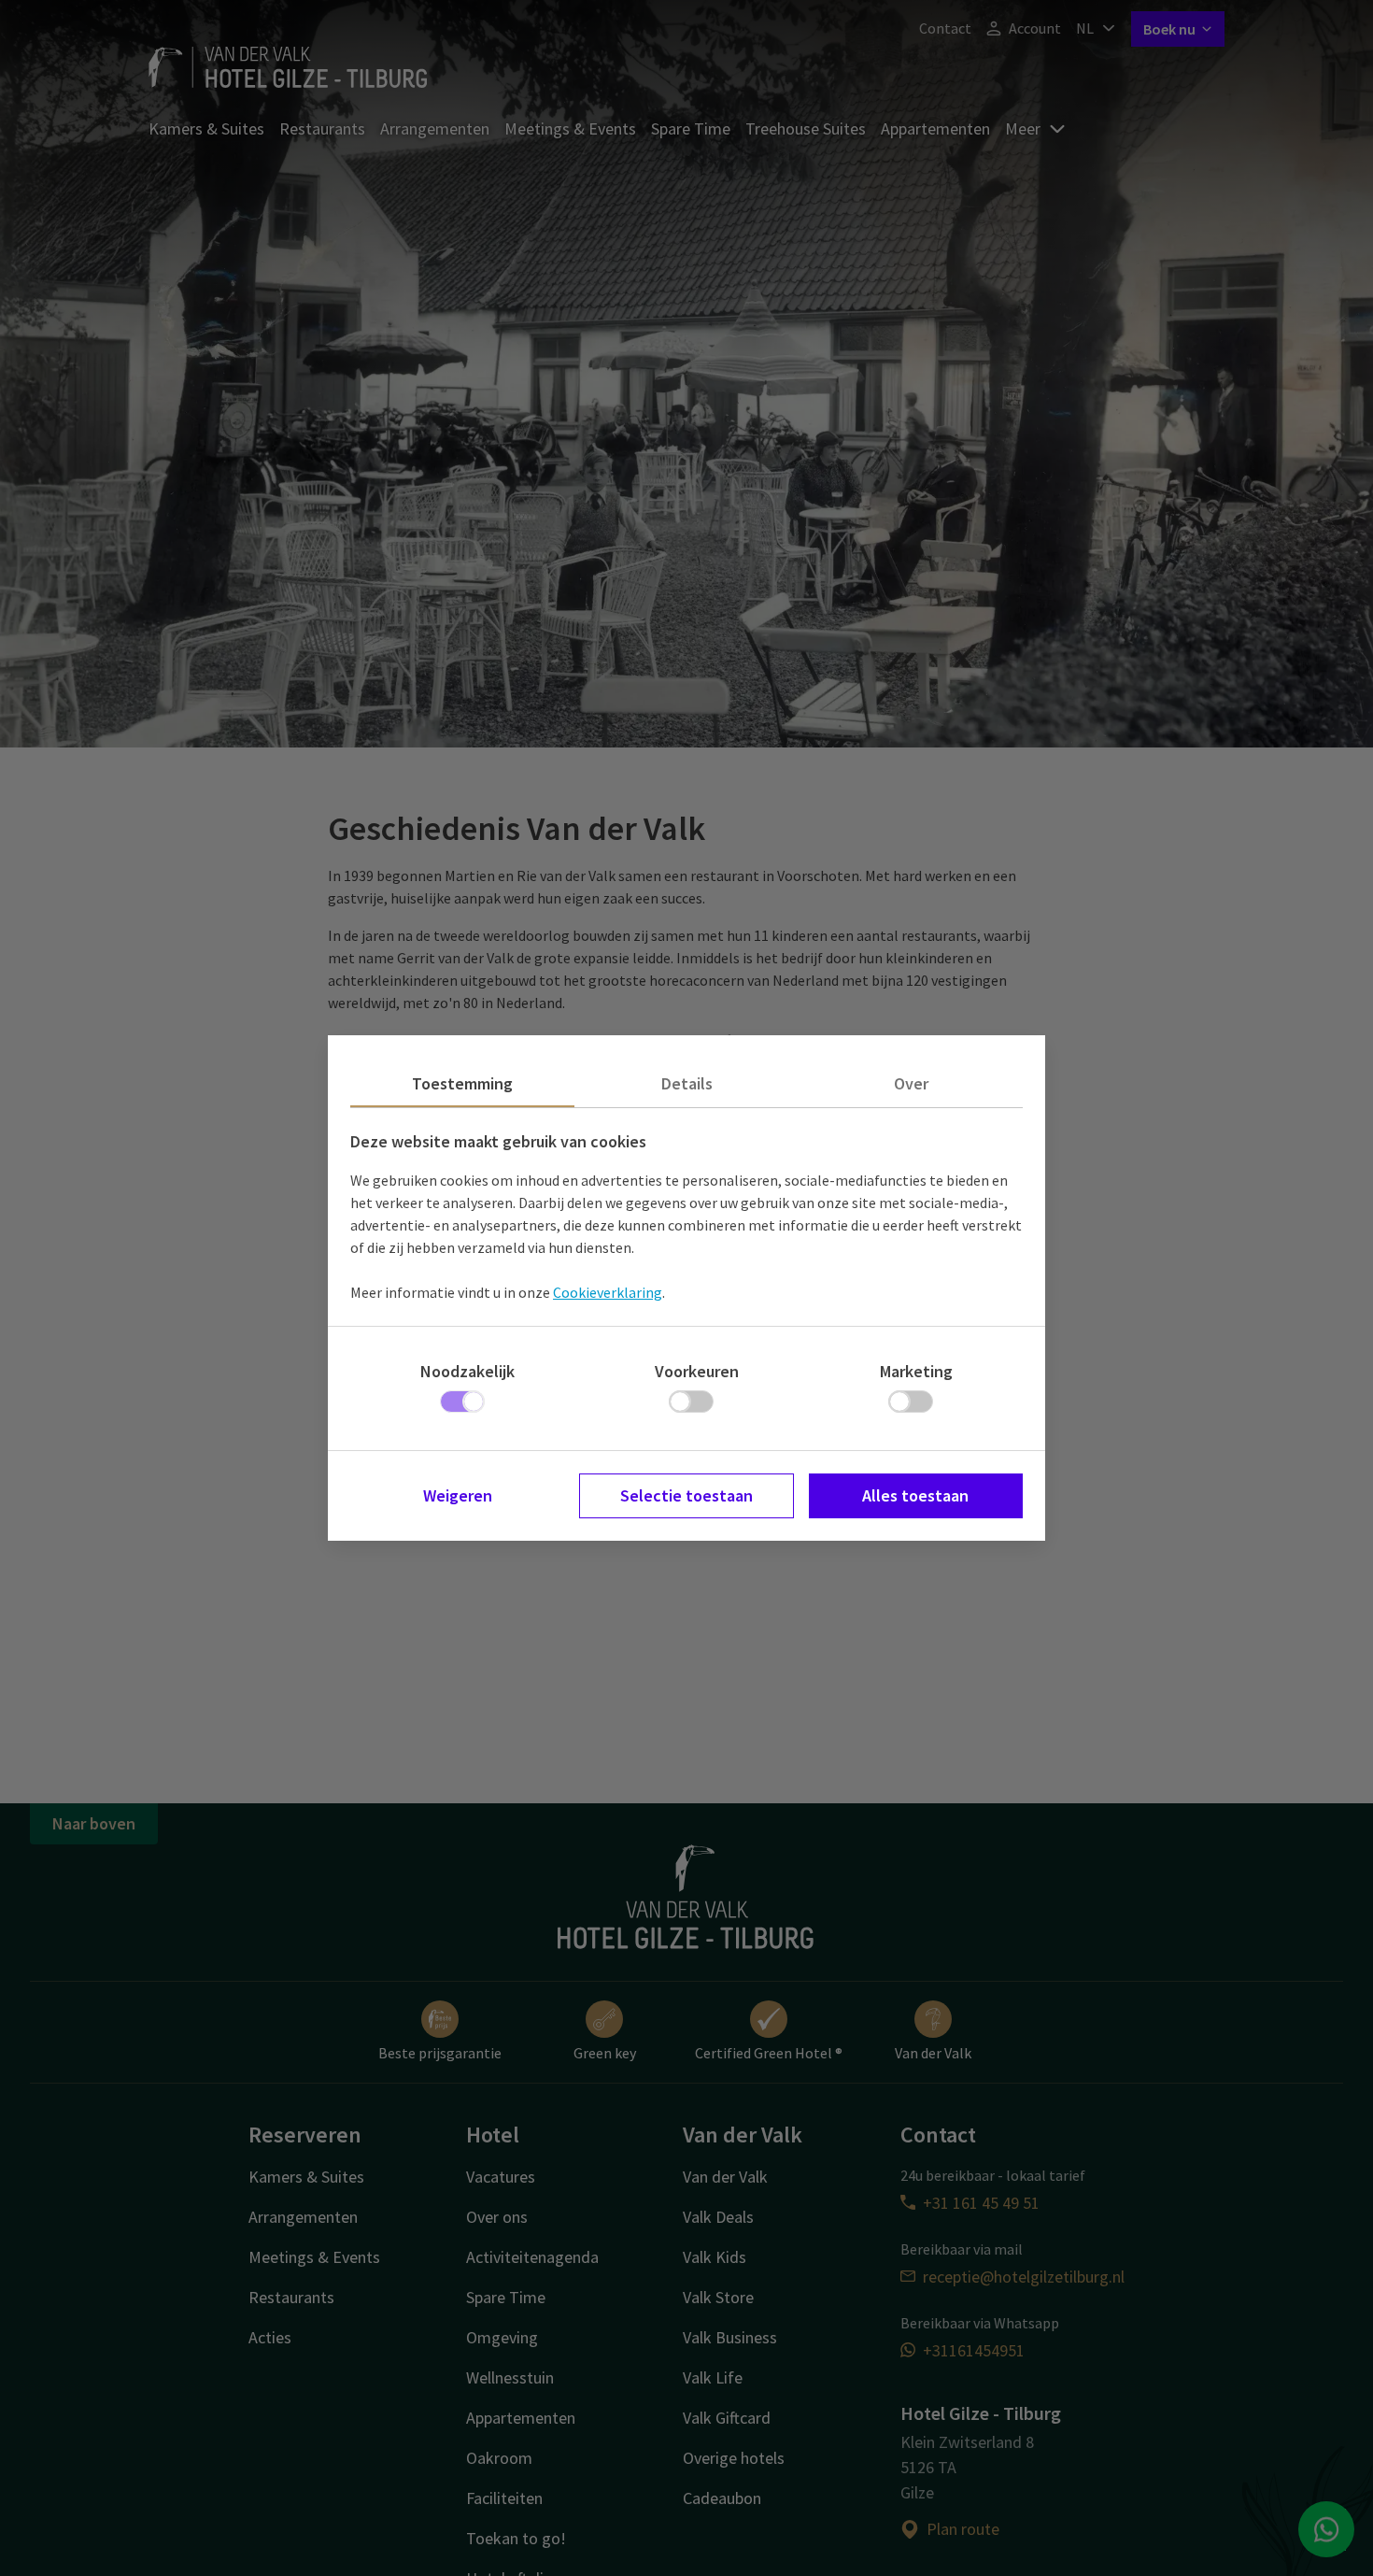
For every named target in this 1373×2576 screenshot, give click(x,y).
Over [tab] (911, 1083)
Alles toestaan (915, 1495)
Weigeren (458, 1495)
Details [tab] (687, 1083)
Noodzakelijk (467, 1371)
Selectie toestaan (686, 1495)
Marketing (916, 1371)
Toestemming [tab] (462, 1083)
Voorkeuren (697, 1371)
